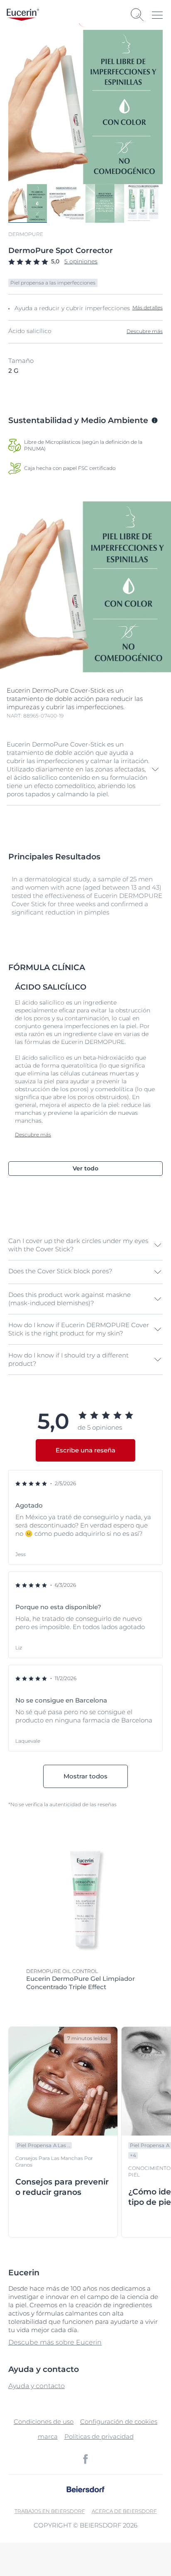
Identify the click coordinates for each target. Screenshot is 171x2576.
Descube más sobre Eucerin (55, 2342)
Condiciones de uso (44, 2422)
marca (48, 2436)
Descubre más (145, 331)
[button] (83, 769)
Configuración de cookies (119, 2422)
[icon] (85, 2459)
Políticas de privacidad (99, 2436)
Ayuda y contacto (37, 2386)
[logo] (23, 15)
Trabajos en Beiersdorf (50, 2511)
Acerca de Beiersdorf (124, 2511)
